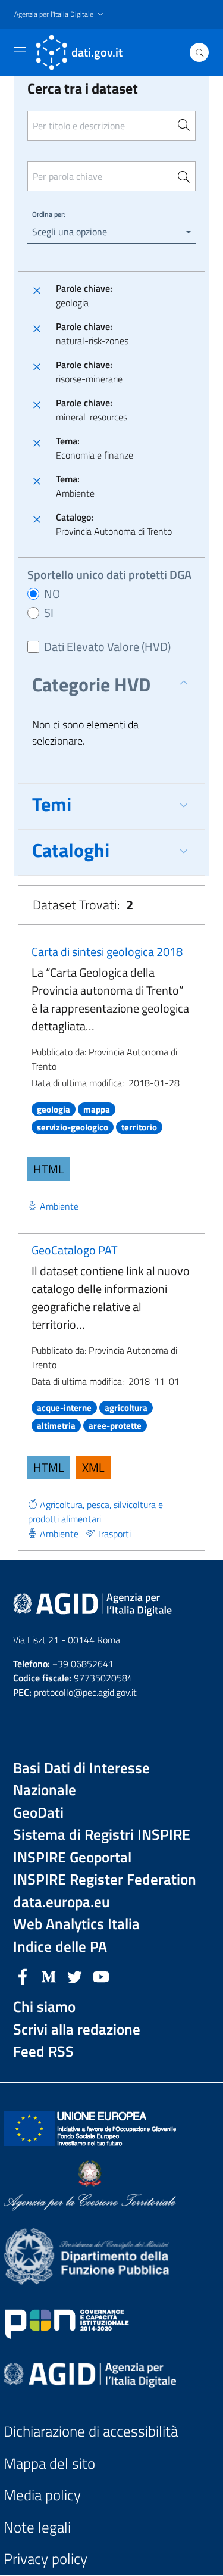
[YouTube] (101, 1976)
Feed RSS (43, 2052)
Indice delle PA (60, 1947)
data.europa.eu (62, 1902)
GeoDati (38, 1813)
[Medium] (49, 1976)
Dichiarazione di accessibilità (91, 2432)
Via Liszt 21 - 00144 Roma (67, 1640)
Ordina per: (49, 214)
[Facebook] (23, 1976)
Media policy (42, 2495)
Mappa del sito (49, 2464)
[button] (60, 15)
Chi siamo (44, 2007)
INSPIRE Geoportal (72, 1857)
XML (93, 1467)
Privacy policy (45, 2559)
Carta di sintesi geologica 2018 (107, 951)
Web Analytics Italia (76, 1924)
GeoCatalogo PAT (75, 1250)
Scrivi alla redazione (77, 2030)
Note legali (37, 2527)
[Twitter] (75, 1976)
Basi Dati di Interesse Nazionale (81, 1779)
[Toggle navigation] (20, 51)
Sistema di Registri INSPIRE (102, 1835)
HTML (49, 1169)
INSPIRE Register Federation (105, 1879)
